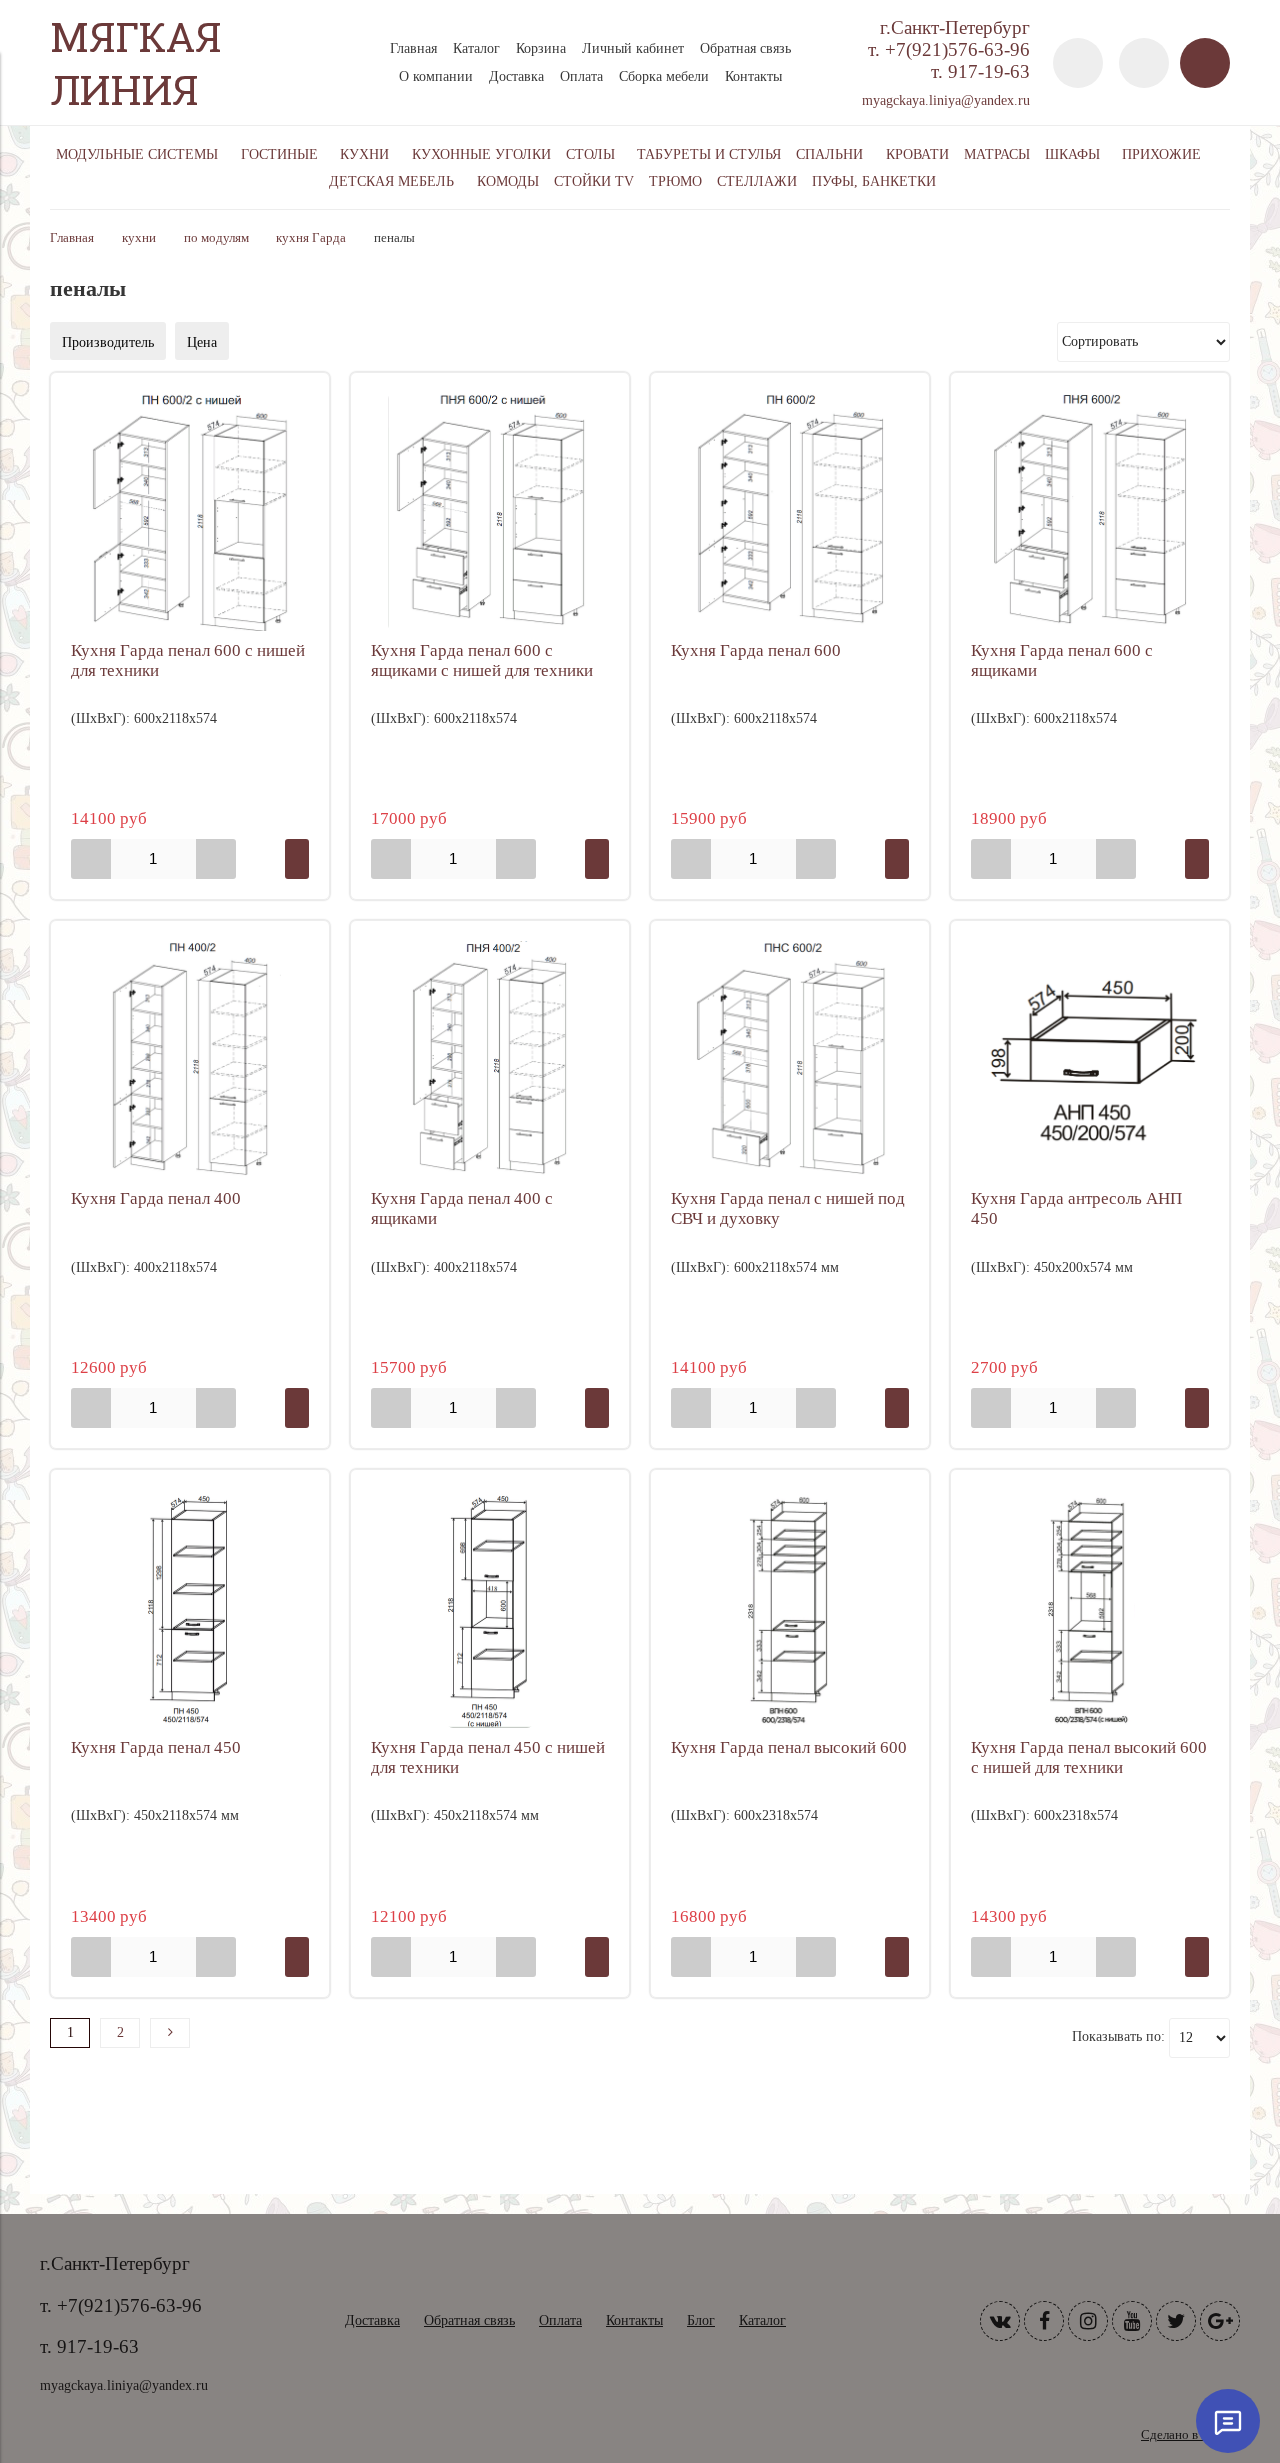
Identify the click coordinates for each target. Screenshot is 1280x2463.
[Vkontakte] (1000, 2321)
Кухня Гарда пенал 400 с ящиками (462, 1208)
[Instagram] (1088, 2321)
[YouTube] (1132, 2321)
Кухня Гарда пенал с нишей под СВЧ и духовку (788, 1208)
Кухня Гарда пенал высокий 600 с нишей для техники (1089, 1757)
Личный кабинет (633, 48)
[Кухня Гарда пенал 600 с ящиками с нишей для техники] (490, 512)
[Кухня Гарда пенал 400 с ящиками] (490, 1060)
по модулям (216, 238)
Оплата (581, 76)
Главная (413, 48)
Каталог (476, 48)
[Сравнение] (1144, 63)
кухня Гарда (311, 238)
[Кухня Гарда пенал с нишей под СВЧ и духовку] (790, 1060)
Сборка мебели (664, 76)
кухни (139, 238)
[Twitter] (1176, 2321)
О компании (436, 76)
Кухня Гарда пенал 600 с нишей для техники (188, 660)
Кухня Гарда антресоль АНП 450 (1076, 1208)
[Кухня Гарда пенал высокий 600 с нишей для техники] (1090, 1609)
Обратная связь (745, 48)
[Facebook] (1044, 2321)
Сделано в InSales (1190, 2435)
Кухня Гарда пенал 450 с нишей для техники (488, 1757)
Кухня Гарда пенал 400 (156, 1198)
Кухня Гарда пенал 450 (156, 1747)
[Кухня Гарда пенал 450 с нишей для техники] (490, 1609)
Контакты (753, 76)
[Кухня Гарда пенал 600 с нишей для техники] (190, 512)
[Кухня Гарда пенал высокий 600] (790, 1609)
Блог (701, 2320)
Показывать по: (1118, 2036)
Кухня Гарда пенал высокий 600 (789, 1747)
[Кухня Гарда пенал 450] (190, 1609)
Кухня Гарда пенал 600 (756, 650)
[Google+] (1220, 2321)
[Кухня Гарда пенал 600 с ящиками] (1090, 512)
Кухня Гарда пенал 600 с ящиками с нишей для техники (482, 660)
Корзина (541, 48)
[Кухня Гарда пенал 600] (790, 512)
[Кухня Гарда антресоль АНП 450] (1090, 1060)
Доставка (516, 76)
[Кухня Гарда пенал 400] (190, 1060)
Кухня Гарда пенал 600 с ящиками (1062, 660)
